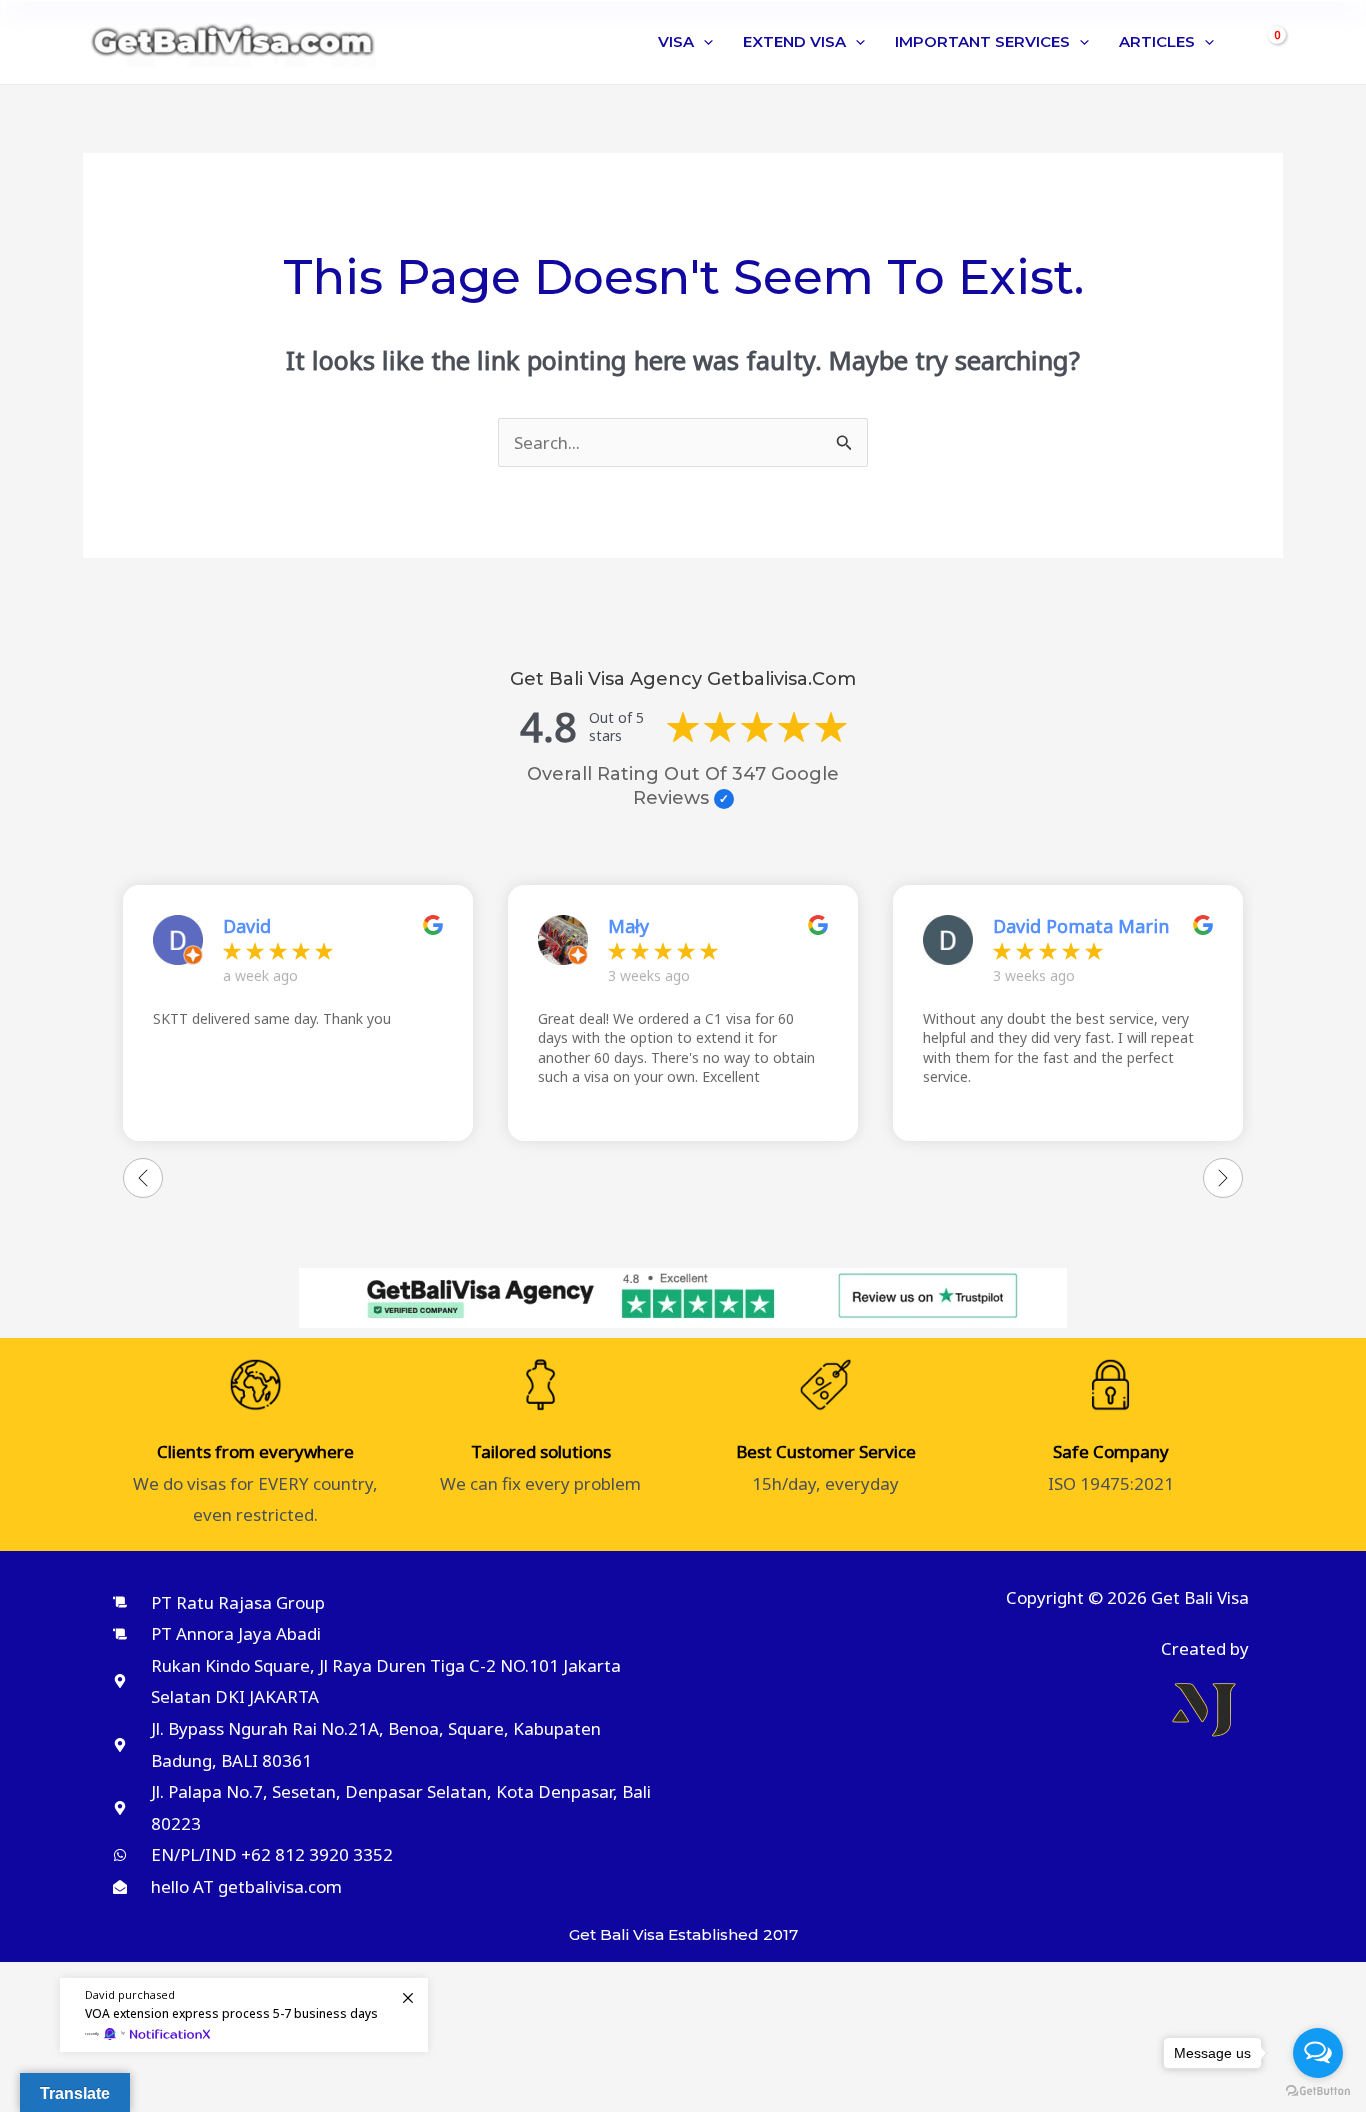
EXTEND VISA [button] (794, 41)
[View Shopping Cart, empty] (1266, 42)
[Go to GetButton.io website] (1318, 2091)
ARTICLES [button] (1157, 41)
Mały (628, 926)
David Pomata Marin (1081, 926)
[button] (703, 42)
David (247, 926)
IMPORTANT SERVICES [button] (982, 41)
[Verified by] (724, 799)
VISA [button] (676, 41)
